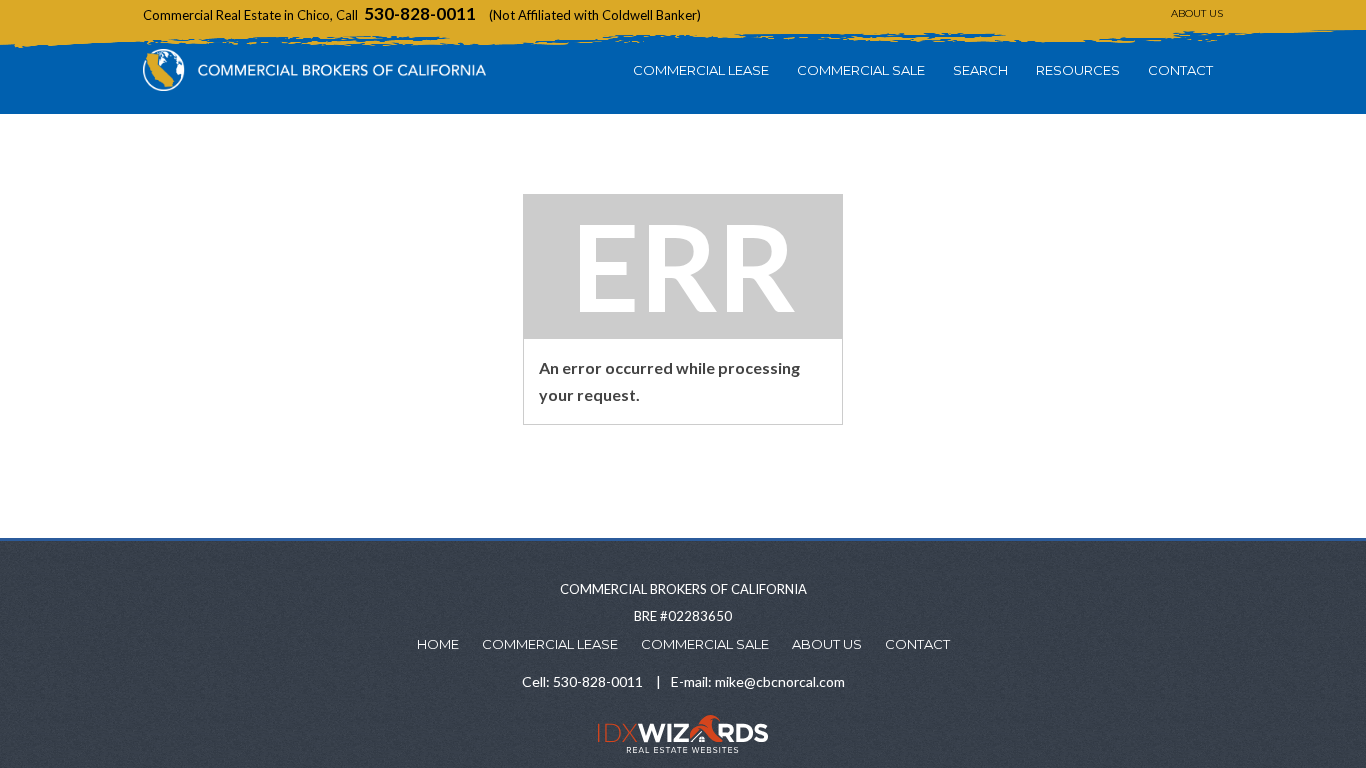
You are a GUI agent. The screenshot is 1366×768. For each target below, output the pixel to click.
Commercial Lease (701, 70)
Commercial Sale (861, 70)
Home (438, 644)
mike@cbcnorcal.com (780, 681)
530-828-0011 (420, 13)
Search (980, 70)
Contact (1180, 70)
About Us (1197, 13)
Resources (1078, 70)
